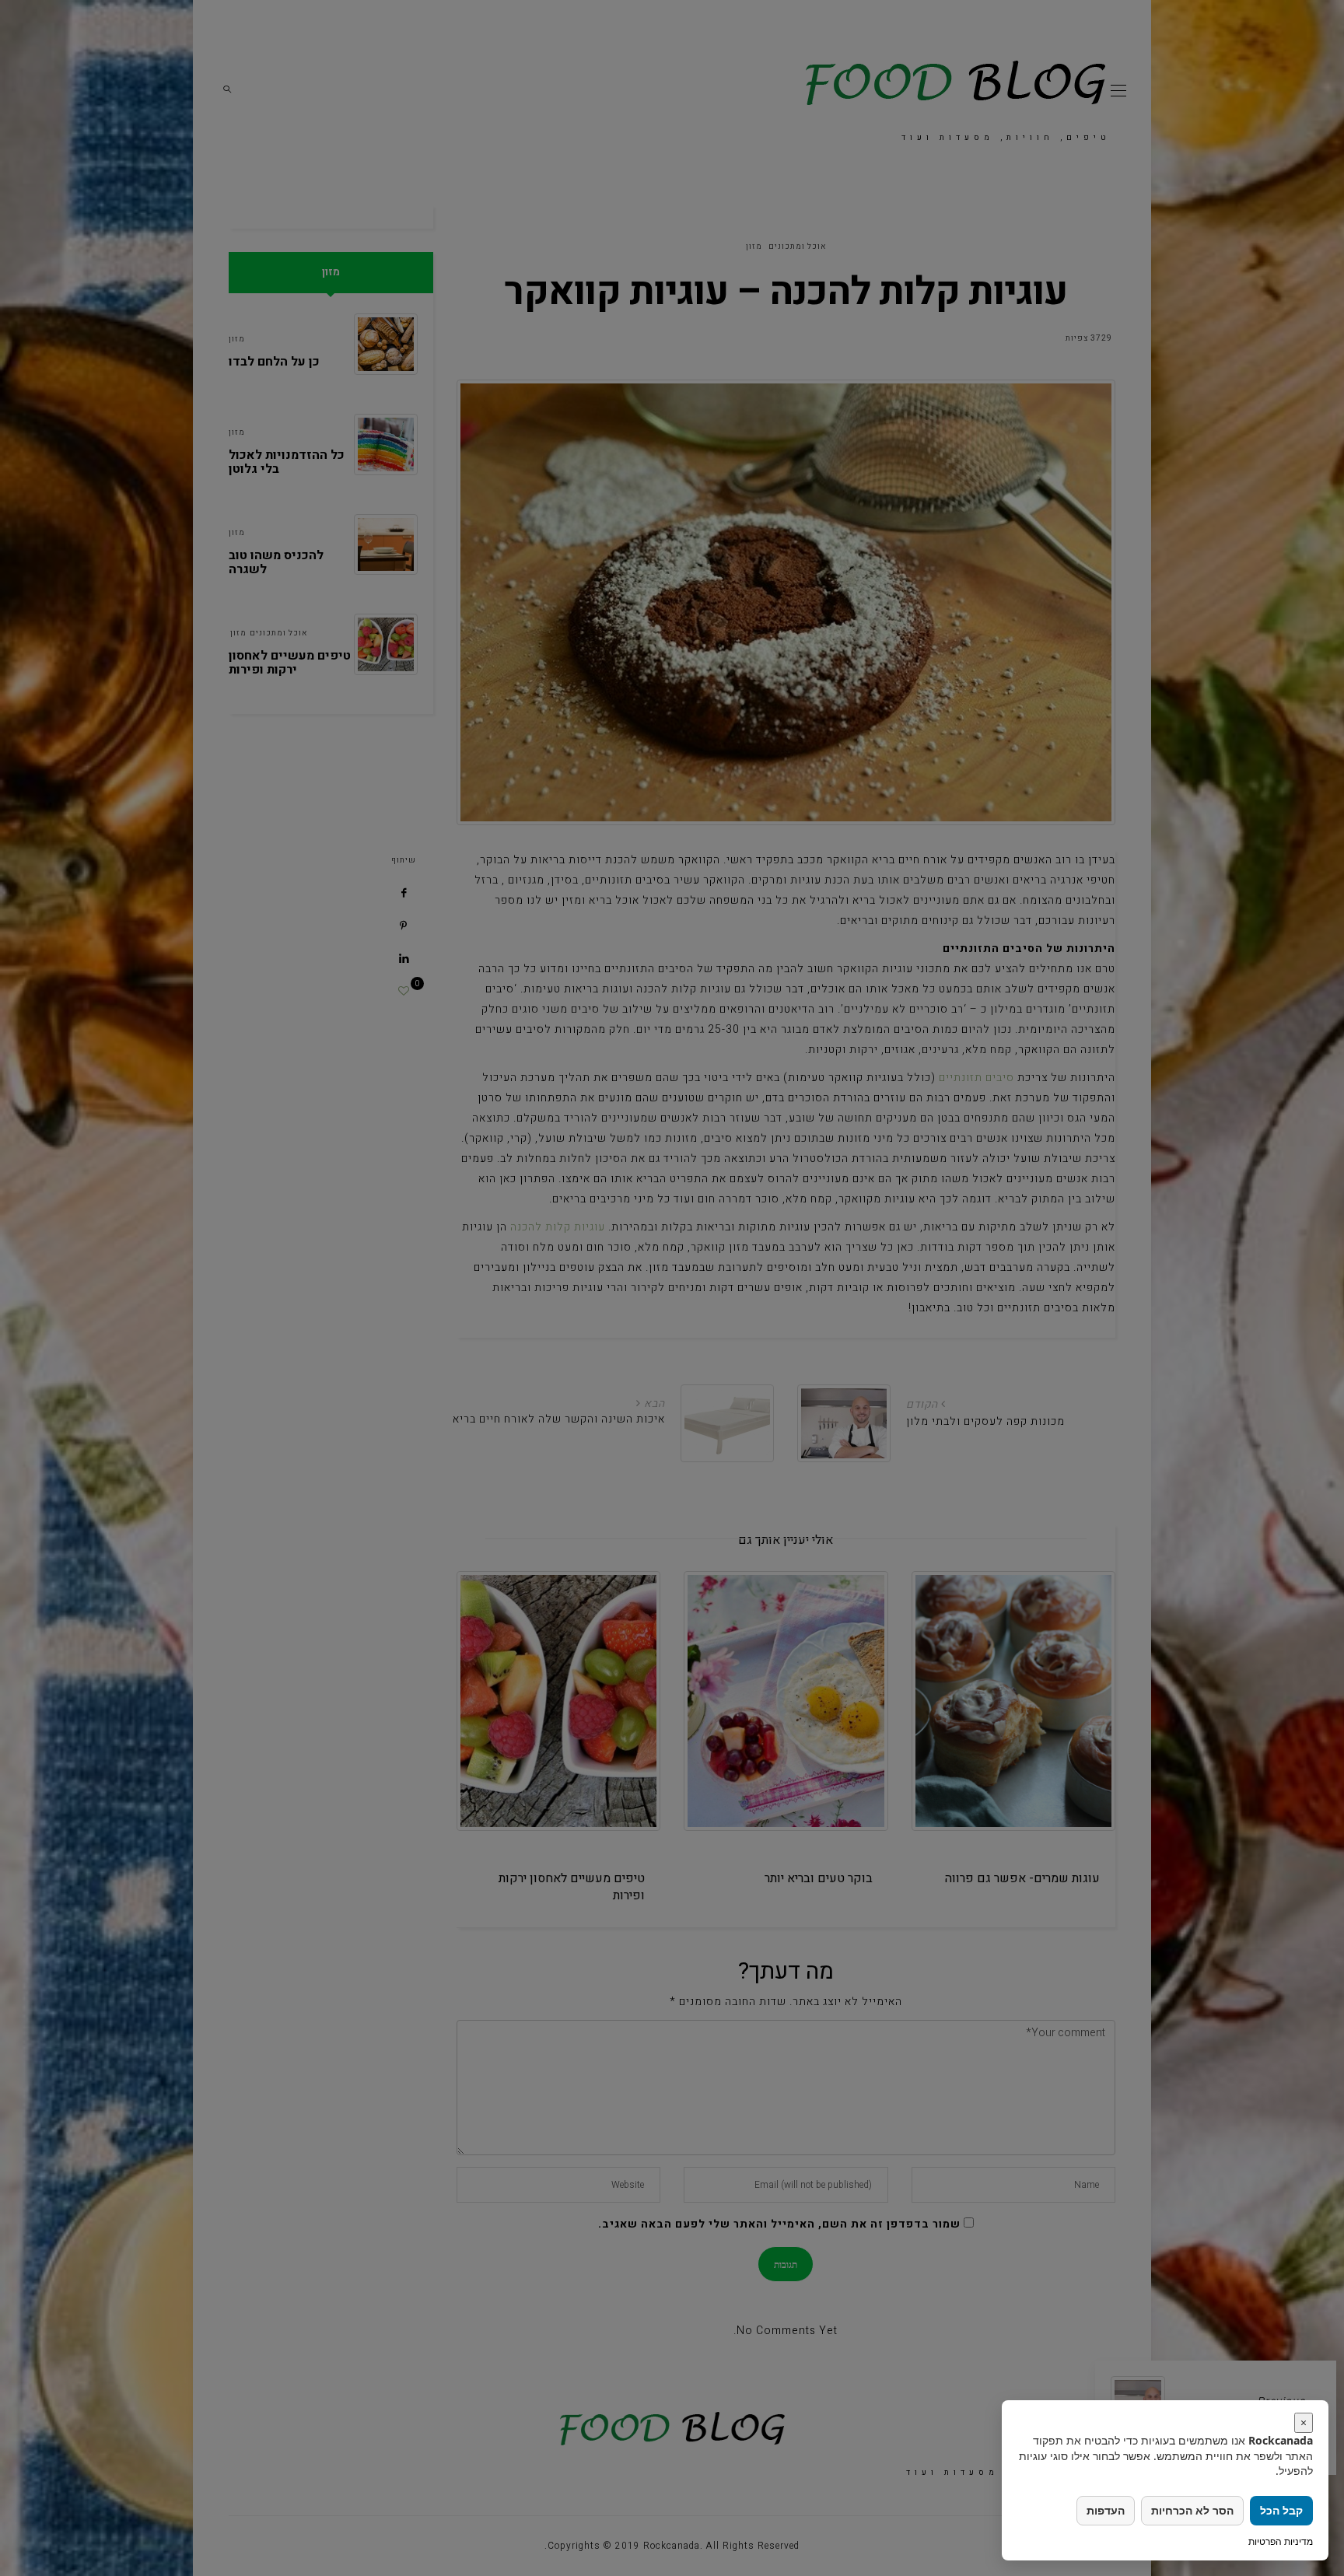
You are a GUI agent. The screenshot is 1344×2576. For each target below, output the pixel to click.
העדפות (1106, 2510)
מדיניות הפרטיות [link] (1281, 2541)
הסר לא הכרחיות (1192, 2510)
